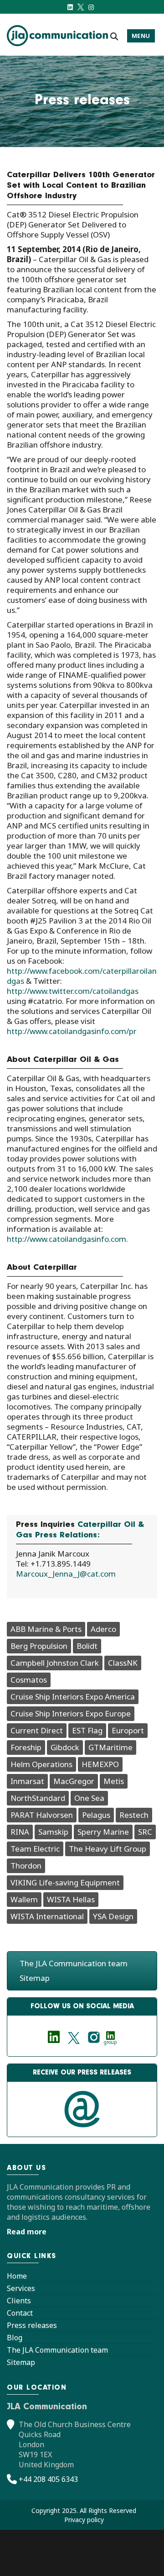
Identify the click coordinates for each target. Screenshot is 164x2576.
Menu (141, 36)
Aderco (103, 1629)
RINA (20, 1832)
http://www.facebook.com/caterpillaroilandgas (82, 976)
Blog (15, 2338)
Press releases (32, 2325)
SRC (145, 1832)
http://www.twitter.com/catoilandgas (73, 991)
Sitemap (35, 1978)
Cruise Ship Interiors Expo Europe (71, 1713)
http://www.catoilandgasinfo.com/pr (72, 1031)
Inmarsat (27, 1781)
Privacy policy (84, 2520)
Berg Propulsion (39, 1646)
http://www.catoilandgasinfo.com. (67, 1239)
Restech (134, 1815)
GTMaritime (110, 1747)
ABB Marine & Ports (46, 1629)
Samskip (53, 1832)
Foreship (26, 1747)
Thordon (26, 1866)
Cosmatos (29, 1680)
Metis (114, 1781)
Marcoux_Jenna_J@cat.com (66, 1574)
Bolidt (87, 1646)
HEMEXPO (100, 1764)
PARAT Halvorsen (42, 1815)
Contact (20, 2313)
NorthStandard (38, 1798)
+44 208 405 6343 (48, 2479)
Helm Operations (41, 1764)
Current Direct (37, 1730)
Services (21, 2288)
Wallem (24, 1899)
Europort (128, 1730)
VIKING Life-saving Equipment (65, 1882)
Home (17, 2276)
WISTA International (47, 1916)
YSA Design (113, 1916)
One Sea (89, 1798)
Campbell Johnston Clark (55, 1663)
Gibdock (65, 1747)
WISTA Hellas (71, 1899)
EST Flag (87, 1730)
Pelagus (96, 1815)
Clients (19, 2301)
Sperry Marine (103, 1832)
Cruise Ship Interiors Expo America (73, 1697)
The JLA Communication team (74, 1963)
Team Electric (35, 1849)
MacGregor (74, 1781)
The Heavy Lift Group (108, 1849)
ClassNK (123, 1663)
